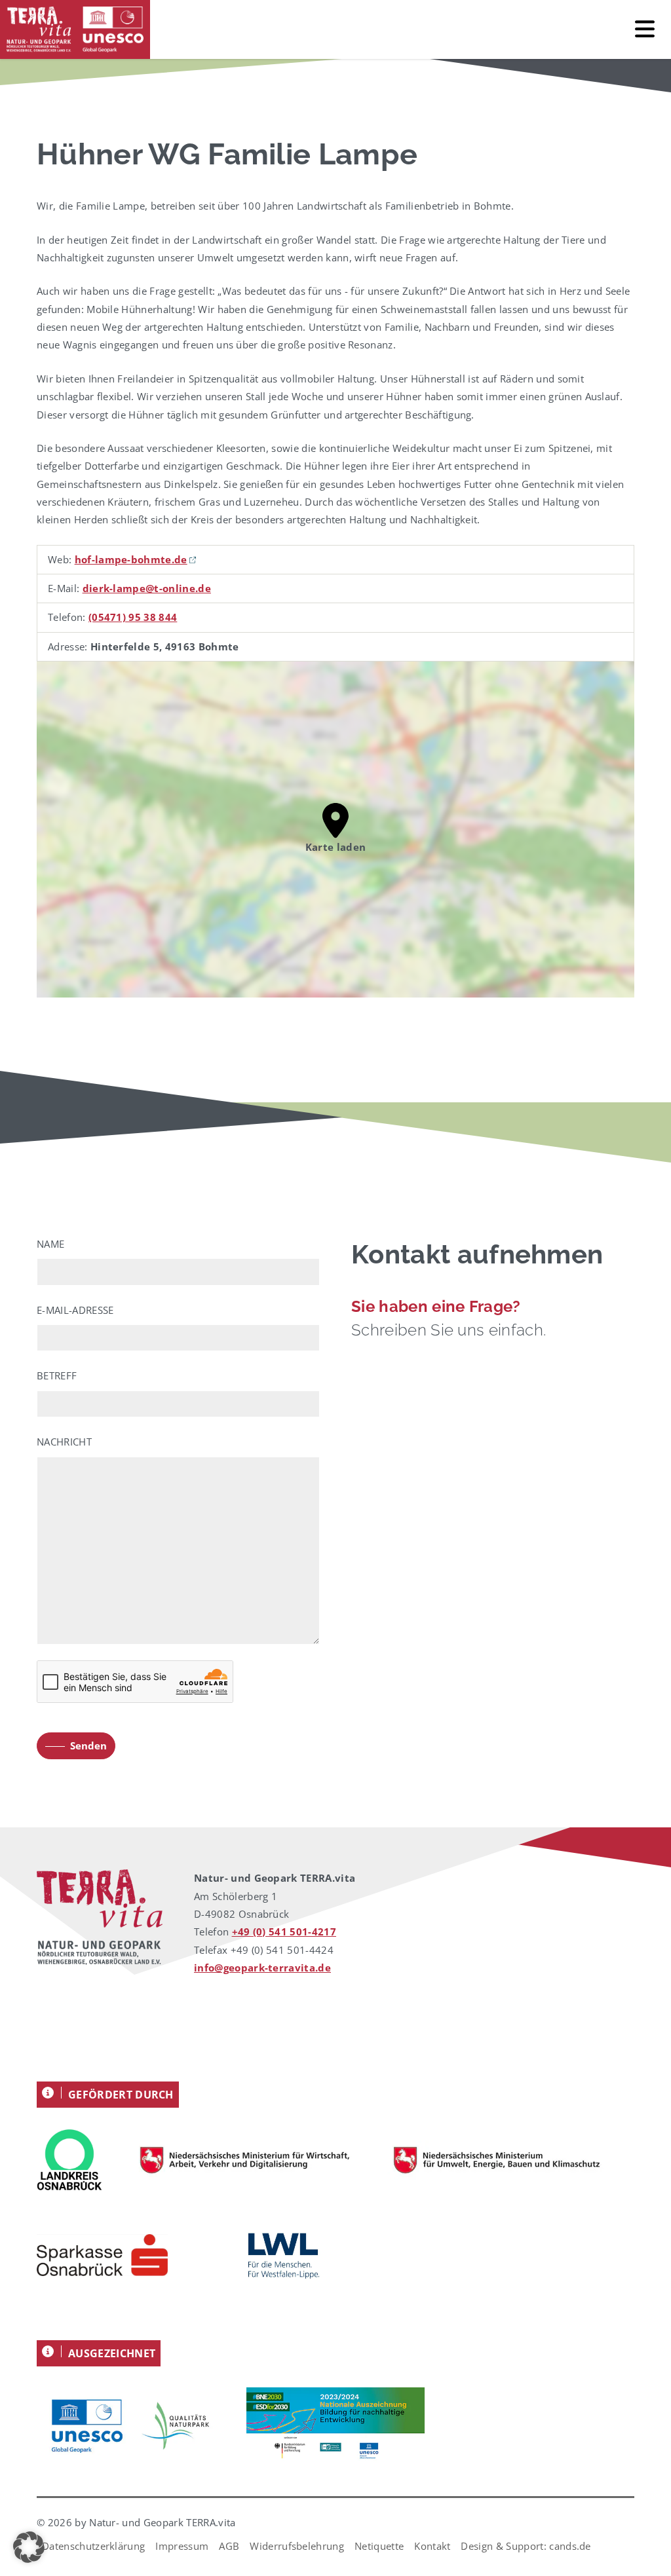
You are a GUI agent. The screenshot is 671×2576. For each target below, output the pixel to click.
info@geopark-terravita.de (262, 1968)
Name (50, 1244)
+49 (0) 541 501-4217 (284, 1932)
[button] (29, 2547)
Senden (88, 1745)
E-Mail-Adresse (75, 1310)
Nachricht (64, 1442)
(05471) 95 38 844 (133, 617)
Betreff (57, 1375)
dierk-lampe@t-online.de (147, 588)
